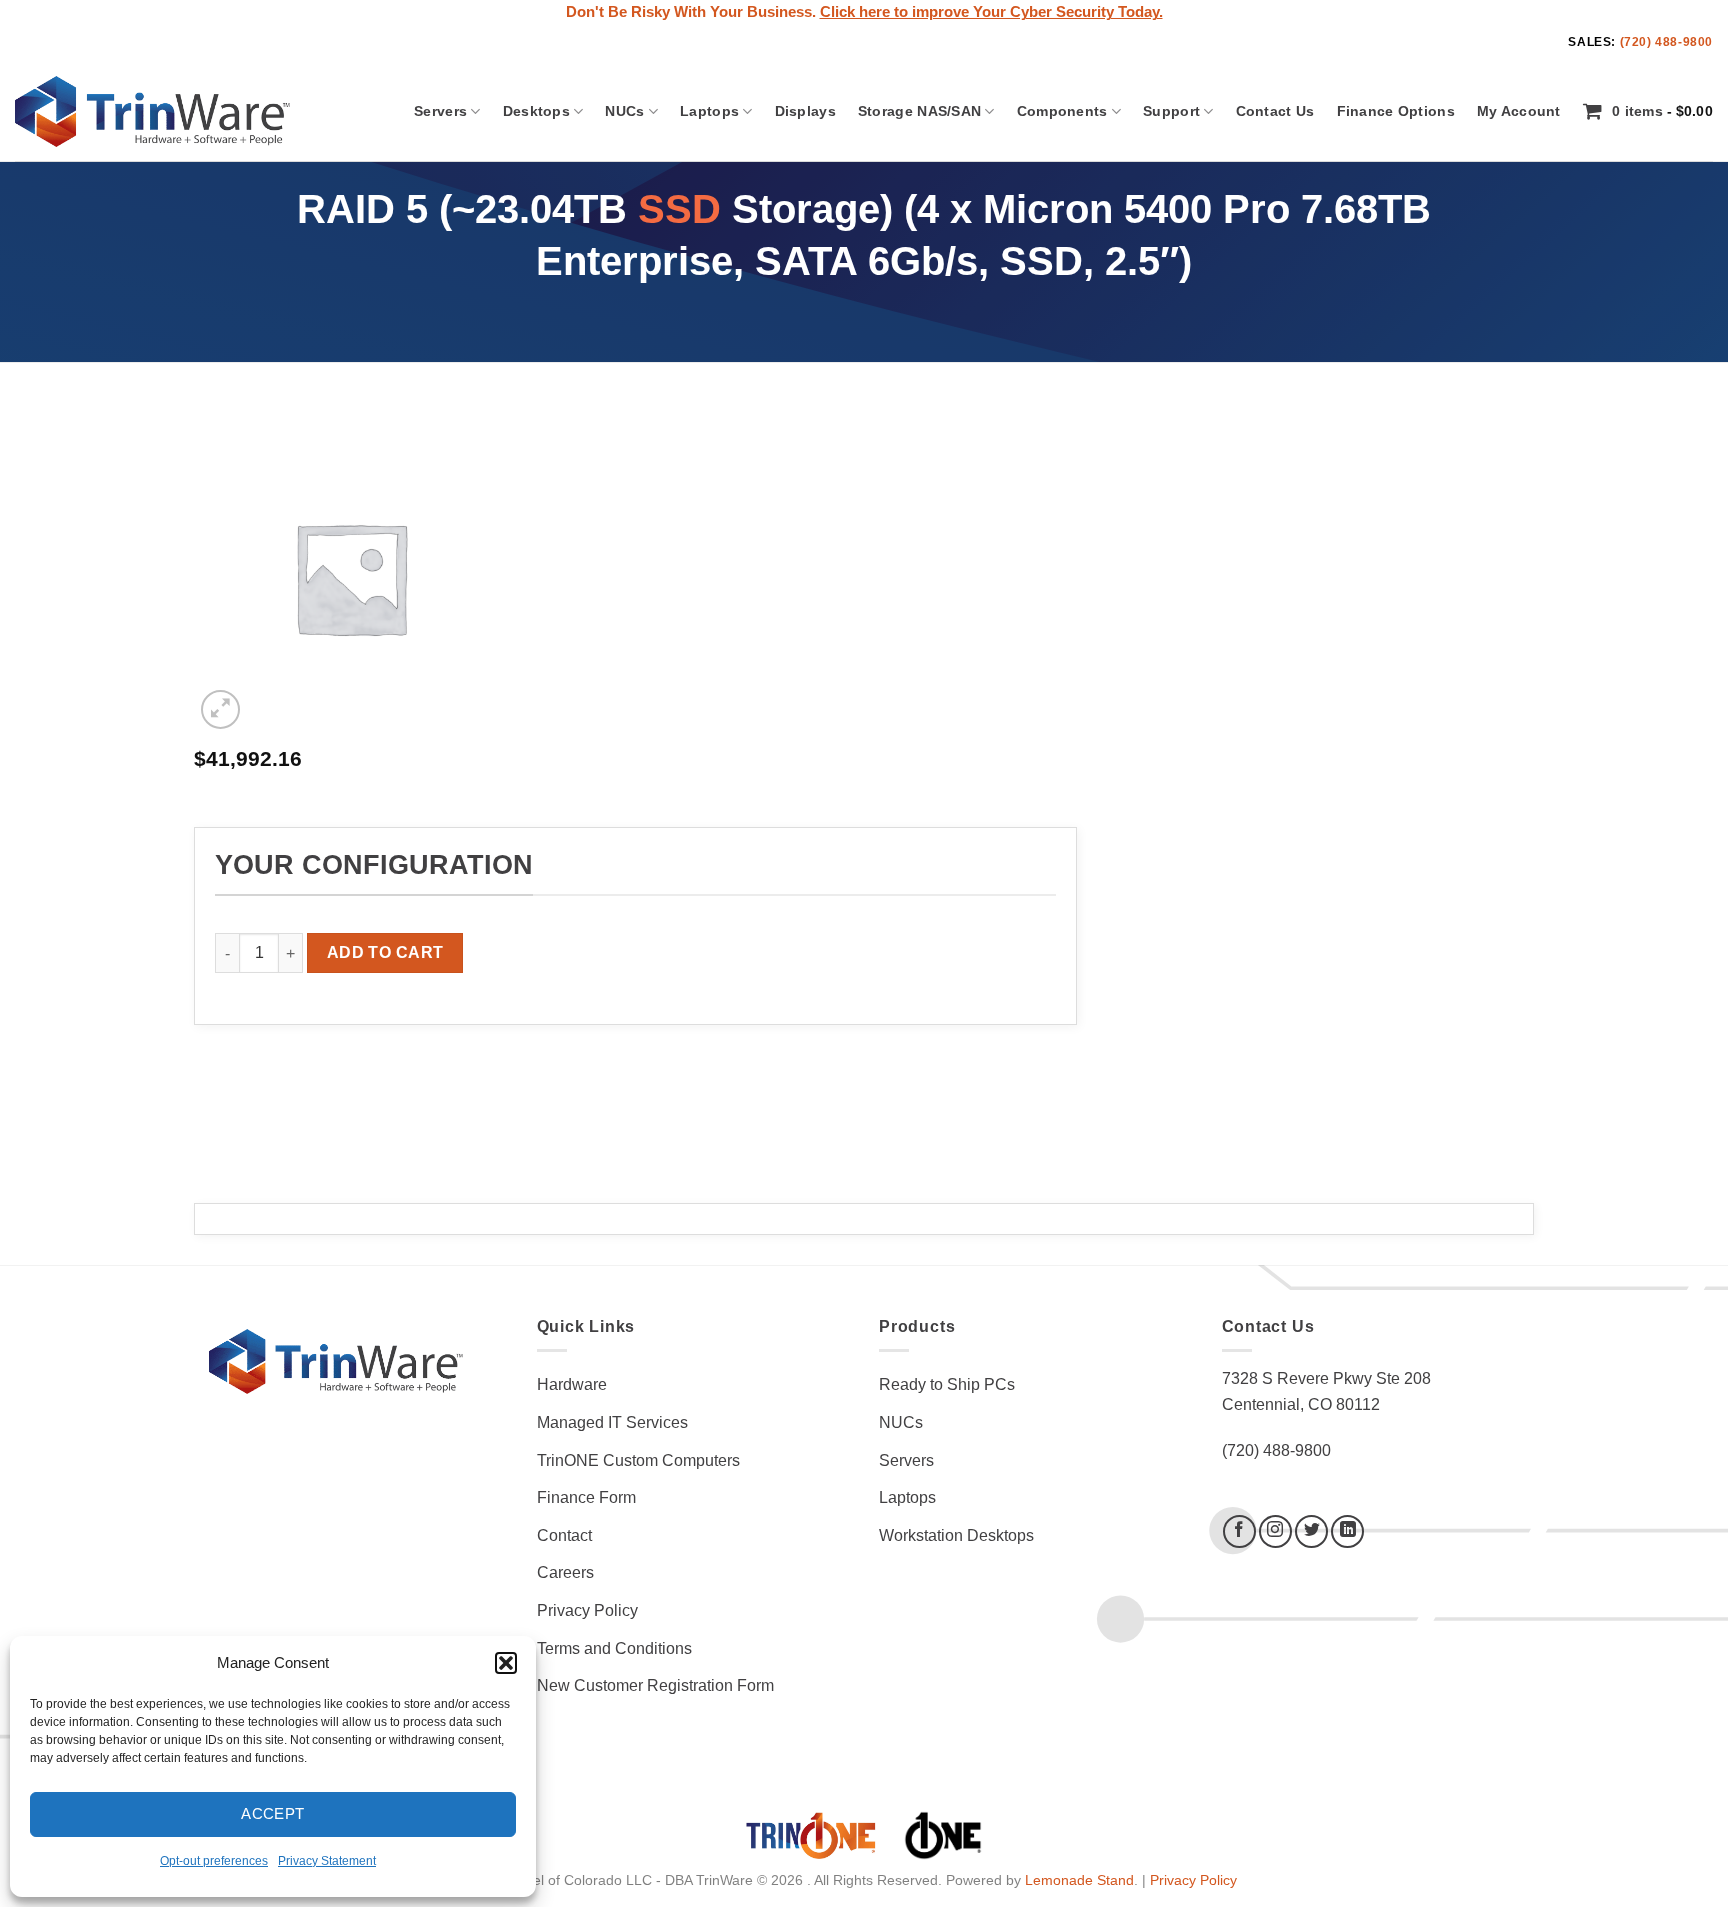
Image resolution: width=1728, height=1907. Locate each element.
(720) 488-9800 (1666, 42)
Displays (805, 111)
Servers (440, 111)
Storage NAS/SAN (919, 111)
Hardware (572, 1384)
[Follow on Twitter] (1311, 1531)
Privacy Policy (587, 1610)
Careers (565, 1572)
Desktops (536, 111)
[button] (506, 1663)
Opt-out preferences (214, 1861)
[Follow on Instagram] (1275, 1531)
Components (1062, 111)
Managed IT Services (612, 1422)
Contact (564, 1535)
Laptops (709, 111)
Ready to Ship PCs (947, 1384)
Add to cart (385, 952)
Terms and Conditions (614, 1648)
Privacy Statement (327, 1861)
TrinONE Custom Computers (638, 1460)
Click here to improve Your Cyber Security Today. (991, 12)
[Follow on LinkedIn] (1347, 1531)
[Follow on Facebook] (1239, 1531)
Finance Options (1396, 111)
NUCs (624, 111)
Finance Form (586, 1497)
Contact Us (1275, 111)
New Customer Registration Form (655, 1685)
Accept (273, 1813)
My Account (1519, 111)
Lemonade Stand (1079, 1880)
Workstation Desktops (956, 1535)
